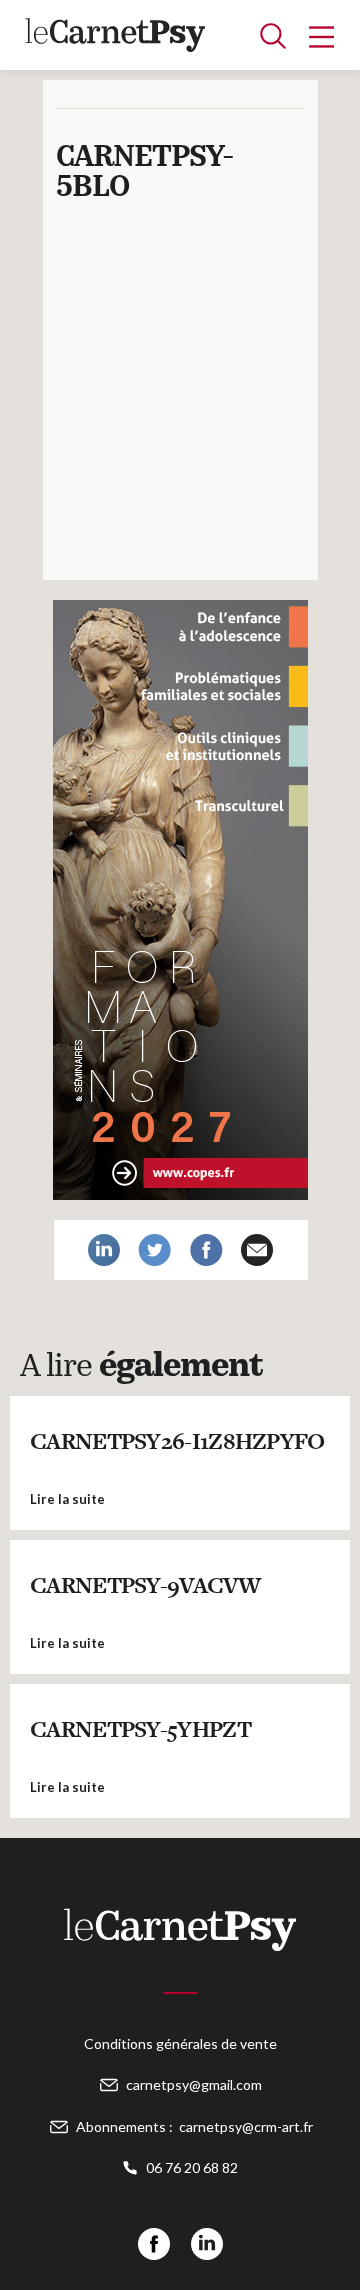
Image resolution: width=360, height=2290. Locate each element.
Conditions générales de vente (180, 2043)
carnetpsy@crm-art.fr (246, 2126)
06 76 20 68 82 (192, 2167)
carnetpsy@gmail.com (194, 2084)
